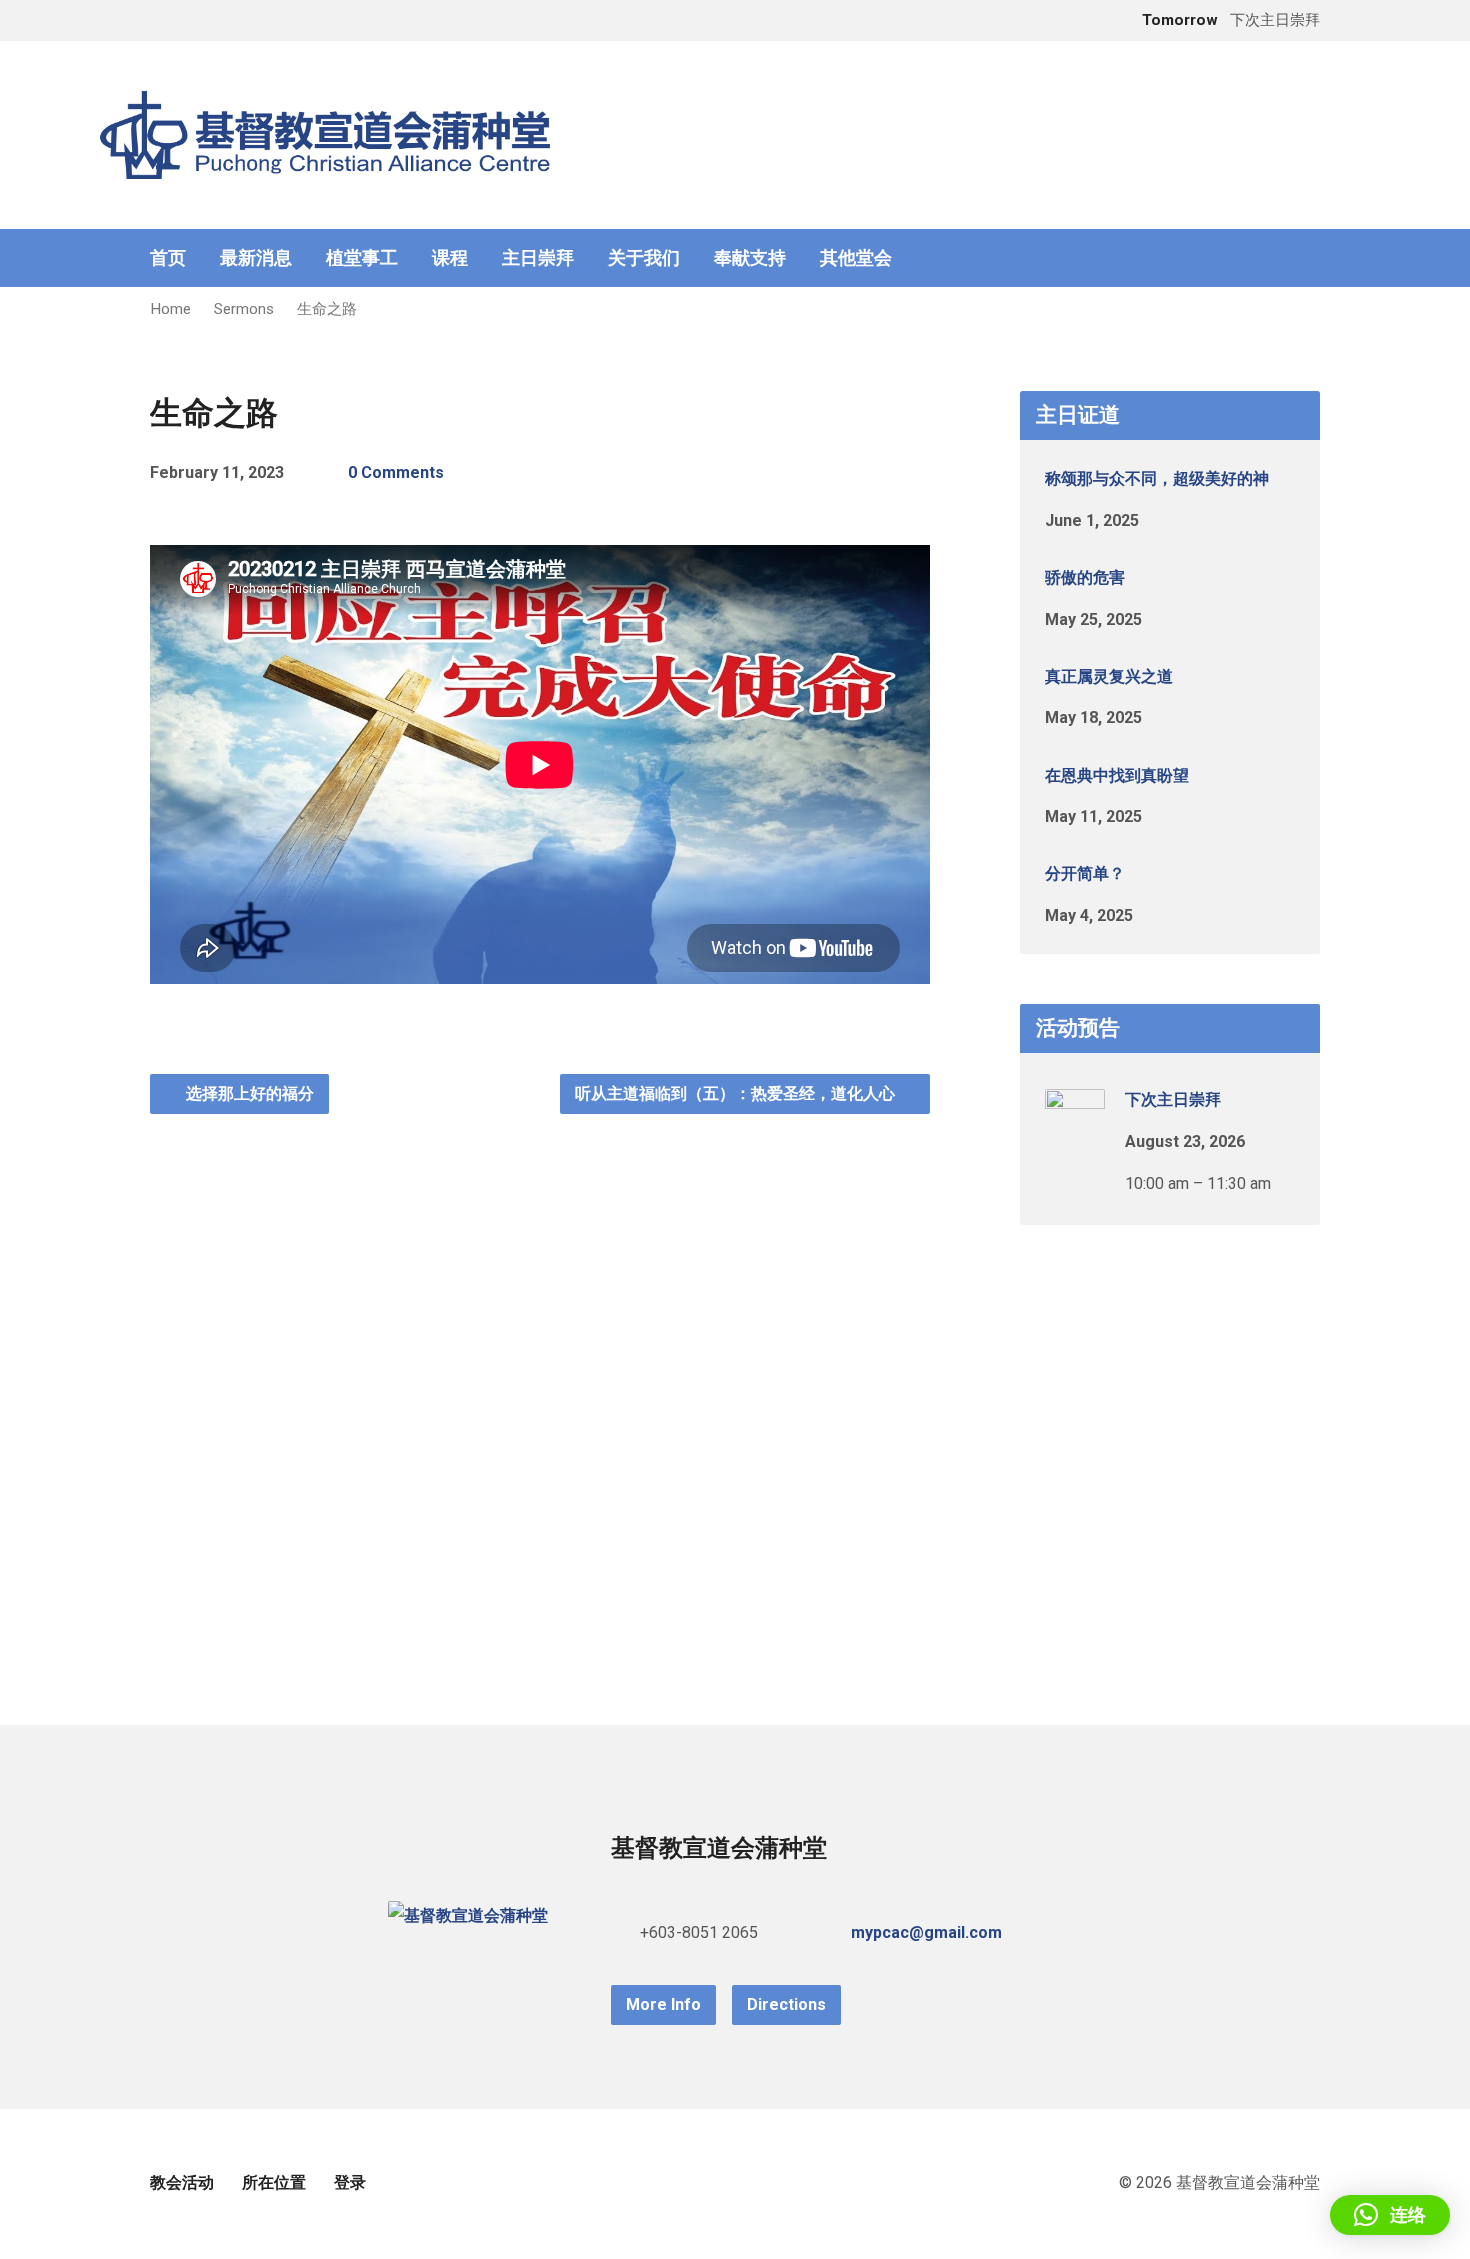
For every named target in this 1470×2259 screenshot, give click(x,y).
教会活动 (182, 2182)
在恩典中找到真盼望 (1117, 775)
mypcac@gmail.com (926, 1932)
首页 (168, 258)
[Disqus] (540, 1364)
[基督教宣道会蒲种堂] (468, 1915)
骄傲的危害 (1085, 577)
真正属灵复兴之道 (1109, 676)
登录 (350, 2182)
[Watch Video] (1172, 518)
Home (170, 309)
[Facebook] (1312, 258)
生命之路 (327, 309)
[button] (1390, 2215)
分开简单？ (1085, 873)
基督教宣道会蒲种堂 (719, 1848)
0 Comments (396, 472)
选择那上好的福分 (248, 1093)
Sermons (244, 309)
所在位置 (274, 2182)
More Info (663, 2004)
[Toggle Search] (157, 21)
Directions (786, 2004)
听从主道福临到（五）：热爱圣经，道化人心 (737, 1093)
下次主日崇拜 (1173, 1099)
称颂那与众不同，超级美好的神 (1157, 478)
